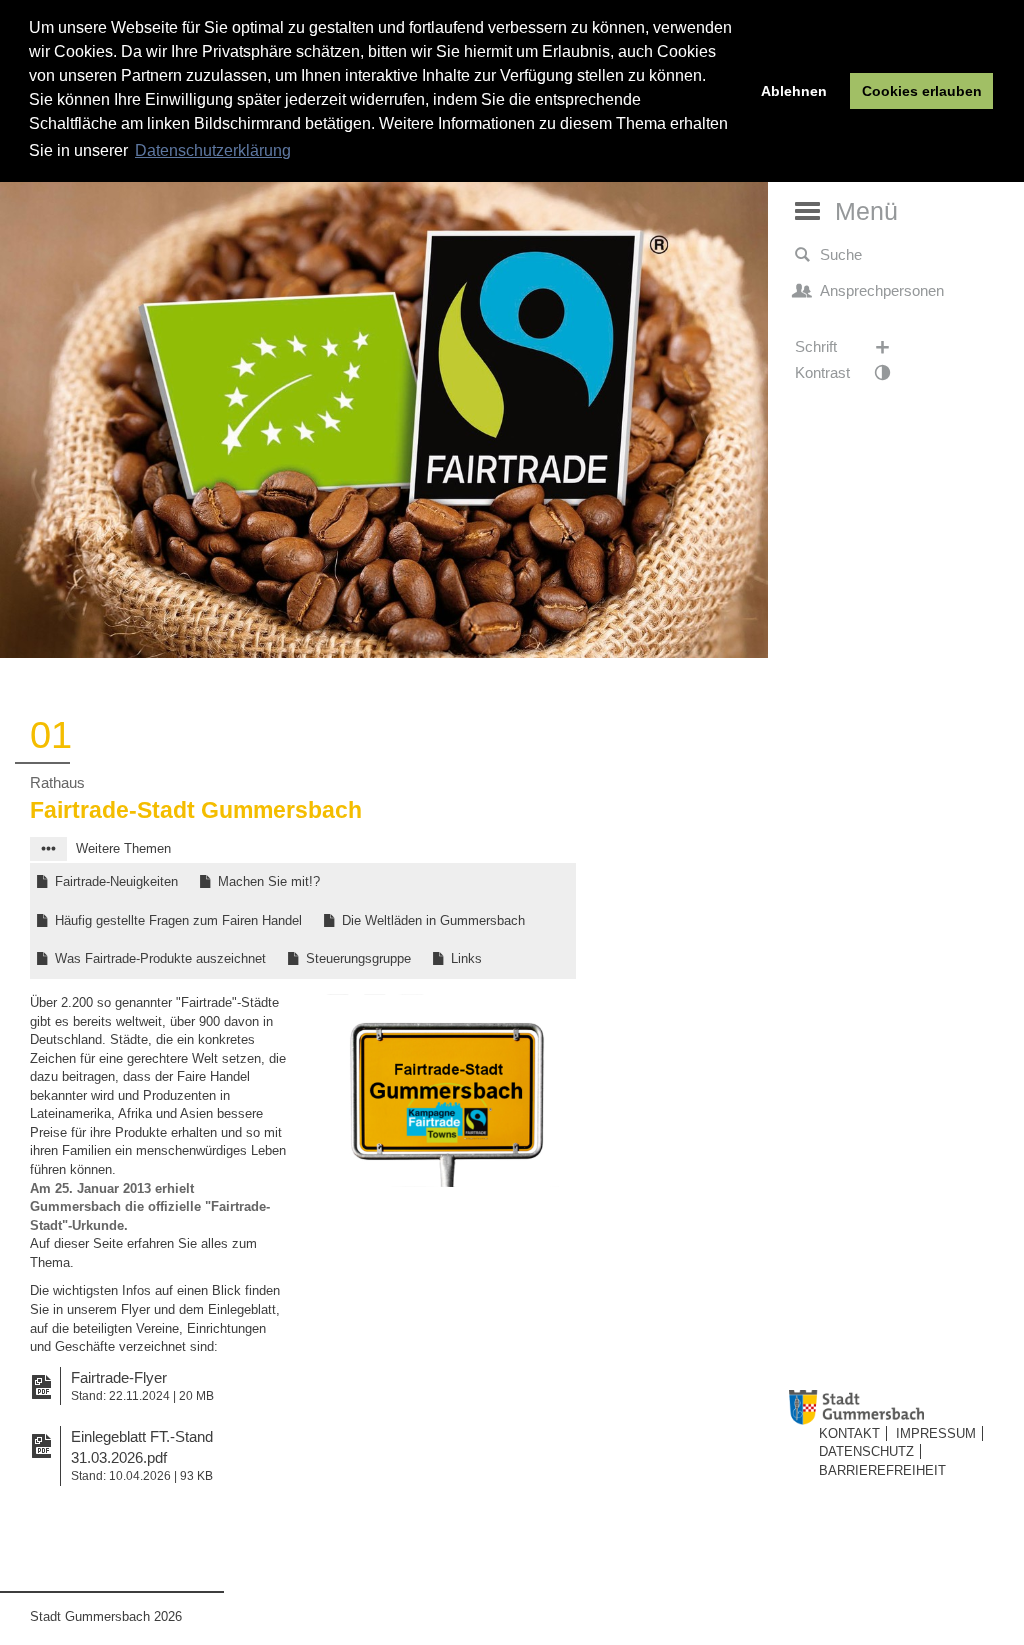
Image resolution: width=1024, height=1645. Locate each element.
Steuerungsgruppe (358, 958)
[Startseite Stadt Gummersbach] (901, 1407)
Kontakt (849, 1433)
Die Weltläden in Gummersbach (433, 920)
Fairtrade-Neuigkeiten (116, 881)
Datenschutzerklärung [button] (213, 150)
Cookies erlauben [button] (922, 91)
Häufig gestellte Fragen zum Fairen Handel (178, 920)
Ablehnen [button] (794, 91)
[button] (48, 849)
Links (466, 958)
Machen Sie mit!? (269, 881)
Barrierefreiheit (882, 1470)
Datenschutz (866, 1451)
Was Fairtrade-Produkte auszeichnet (160, 958)
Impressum (936, 1433)
